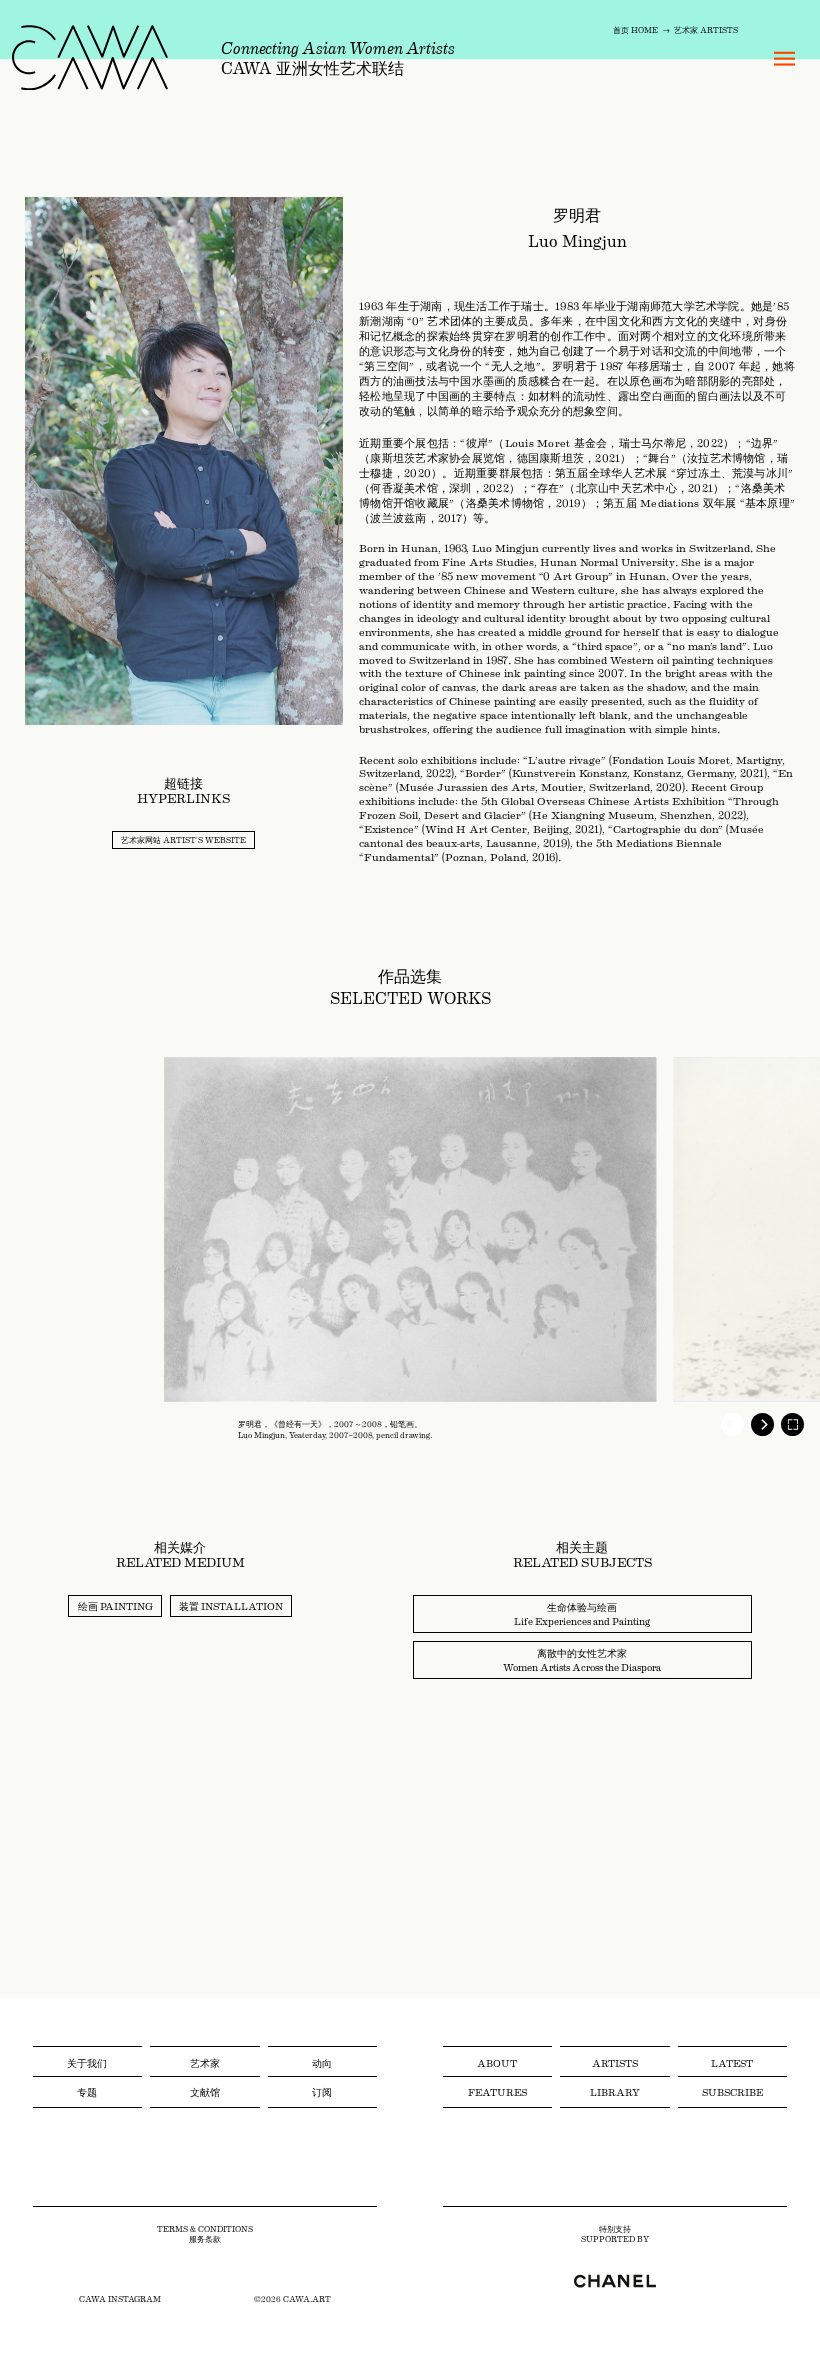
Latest (732, 2062)
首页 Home (635, 29)
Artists (615, 2062)
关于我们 (87, 2062)
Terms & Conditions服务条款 (205, 2234)
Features (497, 2091)
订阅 (322, 2091)
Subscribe (732, 2091)
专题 (87, 2091)
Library (615, 2091)
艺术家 (205, 2062)
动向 (322, 2062)
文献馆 (205, 2091)
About (497, 2062)
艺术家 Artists (706, 29)
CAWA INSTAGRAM (120, 2299)
